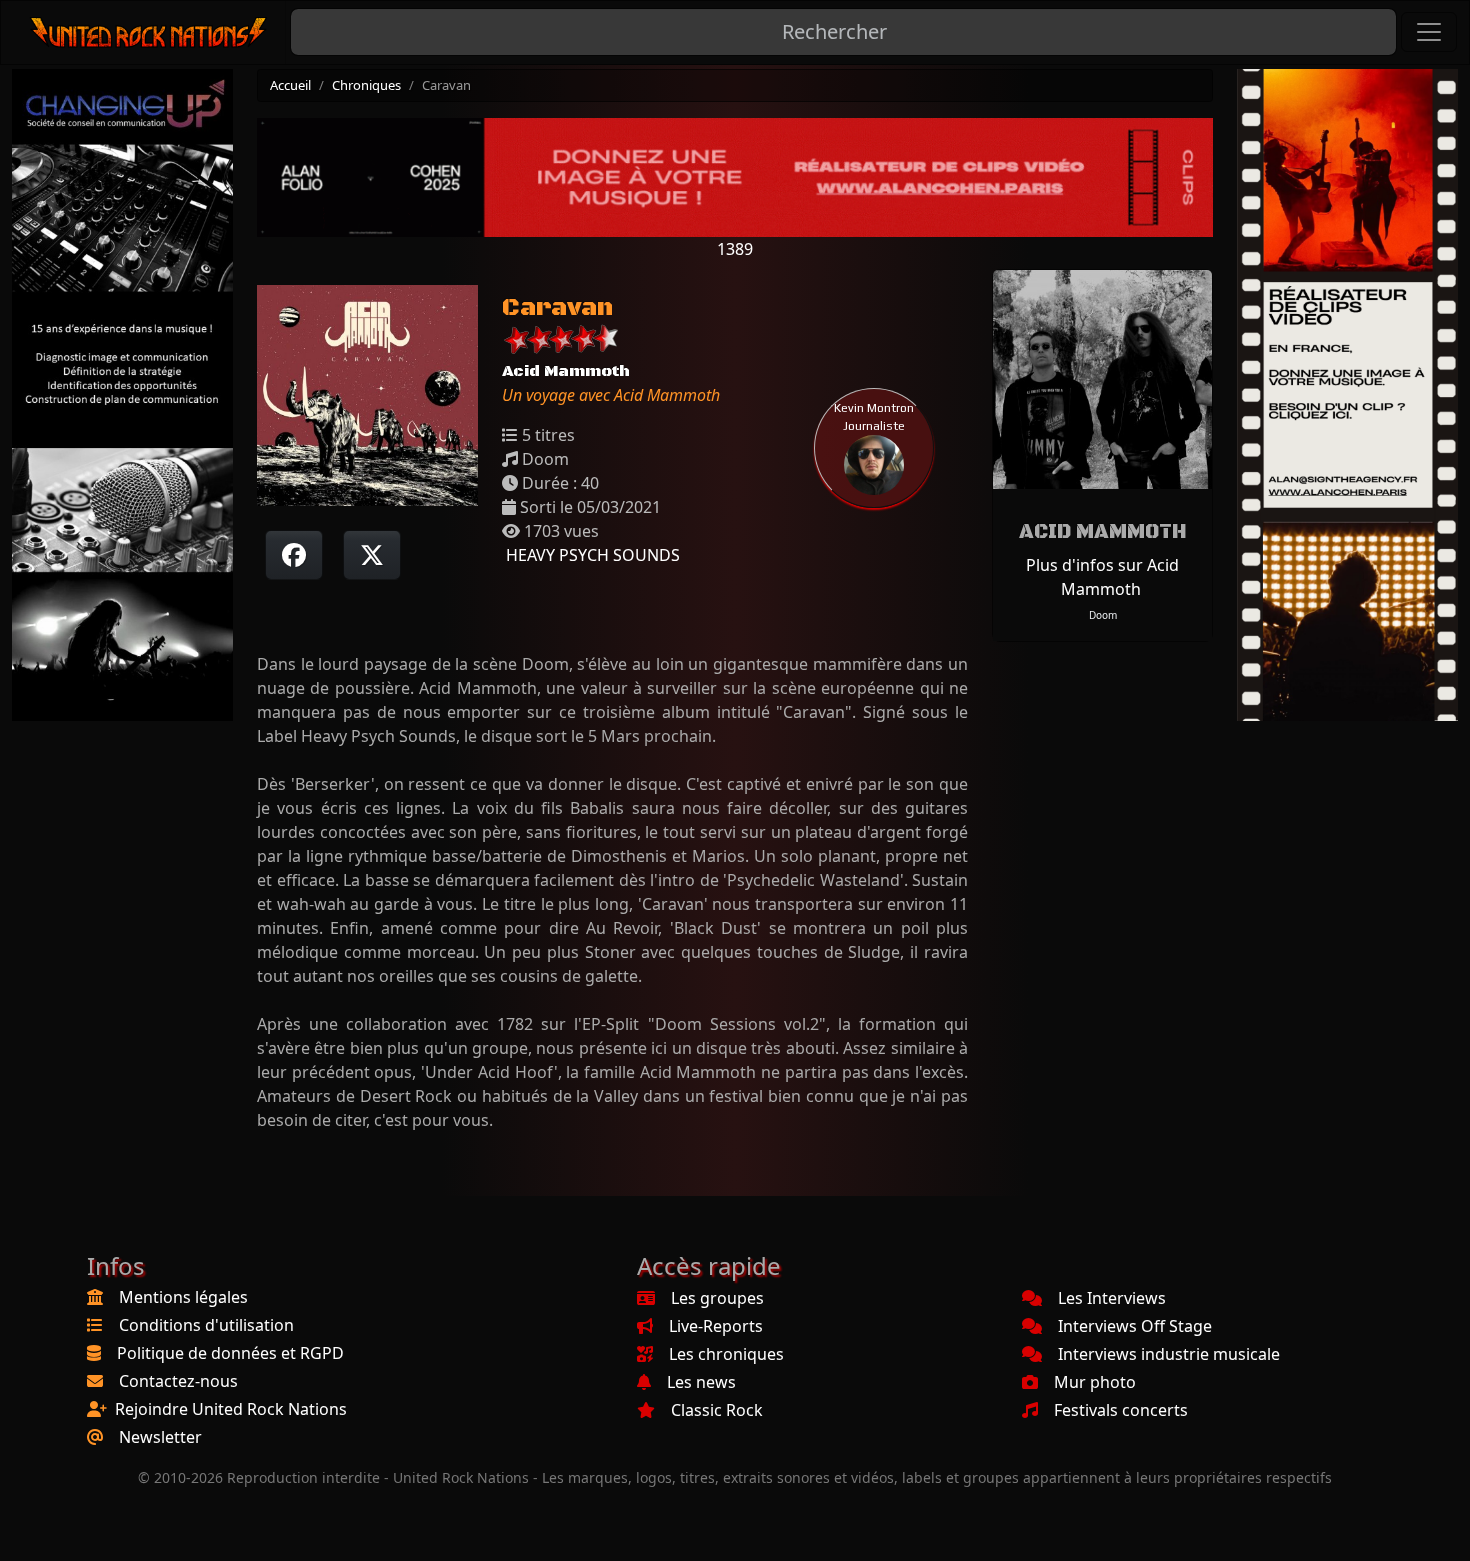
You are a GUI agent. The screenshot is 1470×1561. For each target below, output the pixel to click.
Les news (701, 1382)
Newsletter (160, 1437)
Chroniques (366, 85)
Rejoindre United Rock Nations (231, 1409)
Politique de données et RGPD (230, 1353)
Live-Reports (716, 1326)
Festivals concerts (1121, 1410)
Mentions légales (183, 1297)
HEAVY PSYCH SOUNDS (591, 555)
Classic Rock (717, 1410)
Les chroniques (726, 1354)
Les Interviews (1112, 1298)
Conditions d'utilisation (206, 1325)
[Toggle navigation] (1429, 32)
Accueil (290, 85)
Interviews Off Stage (1135, 1326)
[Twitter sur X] (372, 555)
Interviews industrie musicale (1169, 1354)
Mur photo (1095, 1382)
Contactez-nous (178, 1381)
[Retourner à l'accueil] (149, 32)
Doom (1103, 615)
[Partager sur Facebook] (294, 555)
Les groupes (717, 1298)
